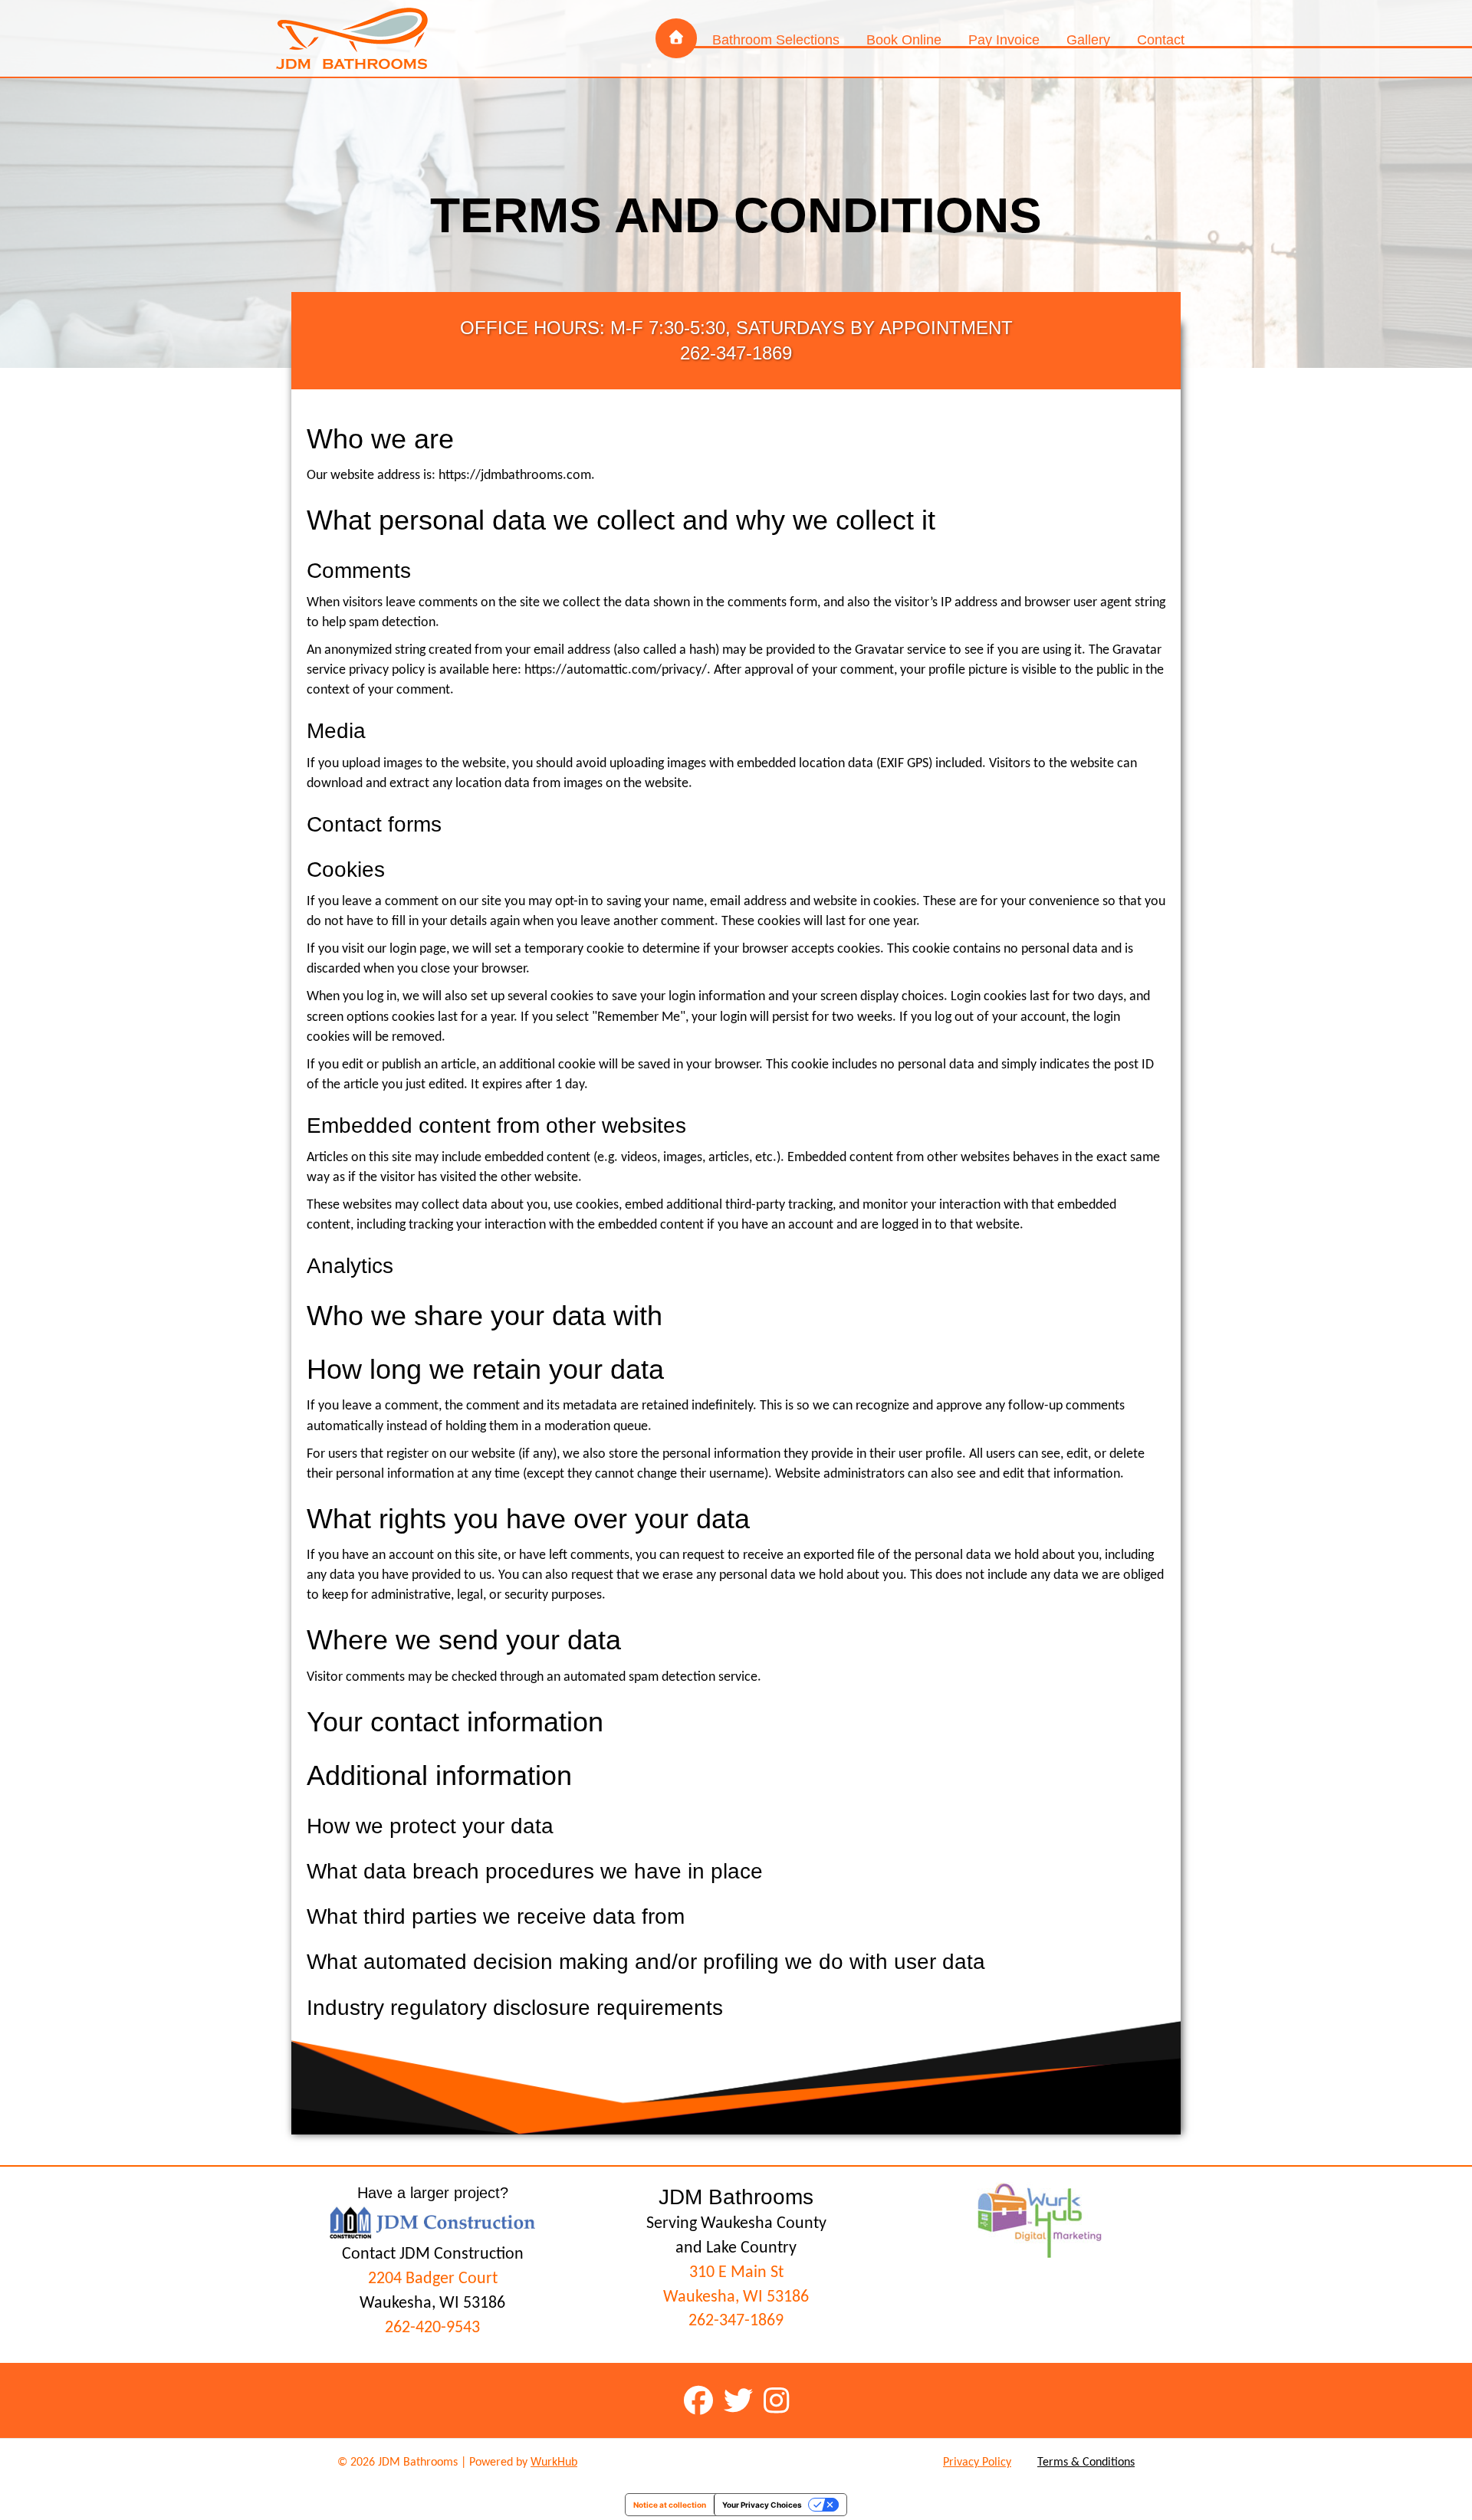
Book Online (904, 40)
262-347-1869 (736, 2321)
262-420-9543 (432, 2328)
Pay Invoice (1004, 40)
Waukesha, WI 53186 (736, 2297)
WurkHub (554, 2463)
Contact (1161, 40)
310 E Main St (736, 2273)
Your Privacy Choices (762, 2505)
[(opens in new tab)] (1040, 2219)
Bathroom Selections (776, 40)
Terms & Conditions (1086, 2463)
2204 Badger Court (433, 2279)
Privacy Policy (977, 2463)
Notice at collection (670, 2505)
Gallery (1088, 40)
